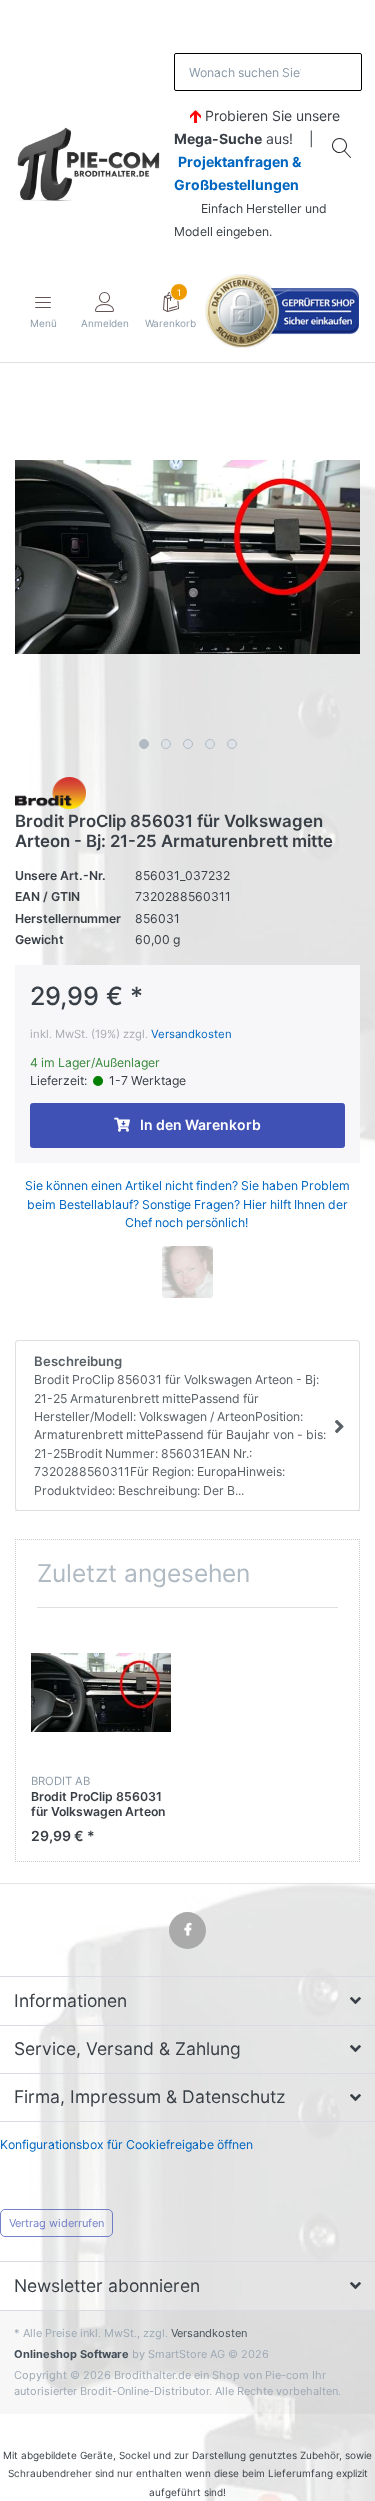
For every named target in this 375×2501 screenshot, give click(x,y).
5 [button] (232, 744)
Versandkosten (191, 1034)
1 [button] (144, 744)
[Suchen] (343, 148)
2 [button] (166, 744)
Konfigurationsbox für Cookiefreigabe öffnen (126, 2144)
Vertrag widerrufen (56, 2223)
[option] (187, 556)
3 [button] (188, 744)
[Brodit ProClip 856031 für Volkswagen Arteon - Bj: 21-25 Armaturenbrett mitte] (187, 556)
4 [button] (210, 744)
